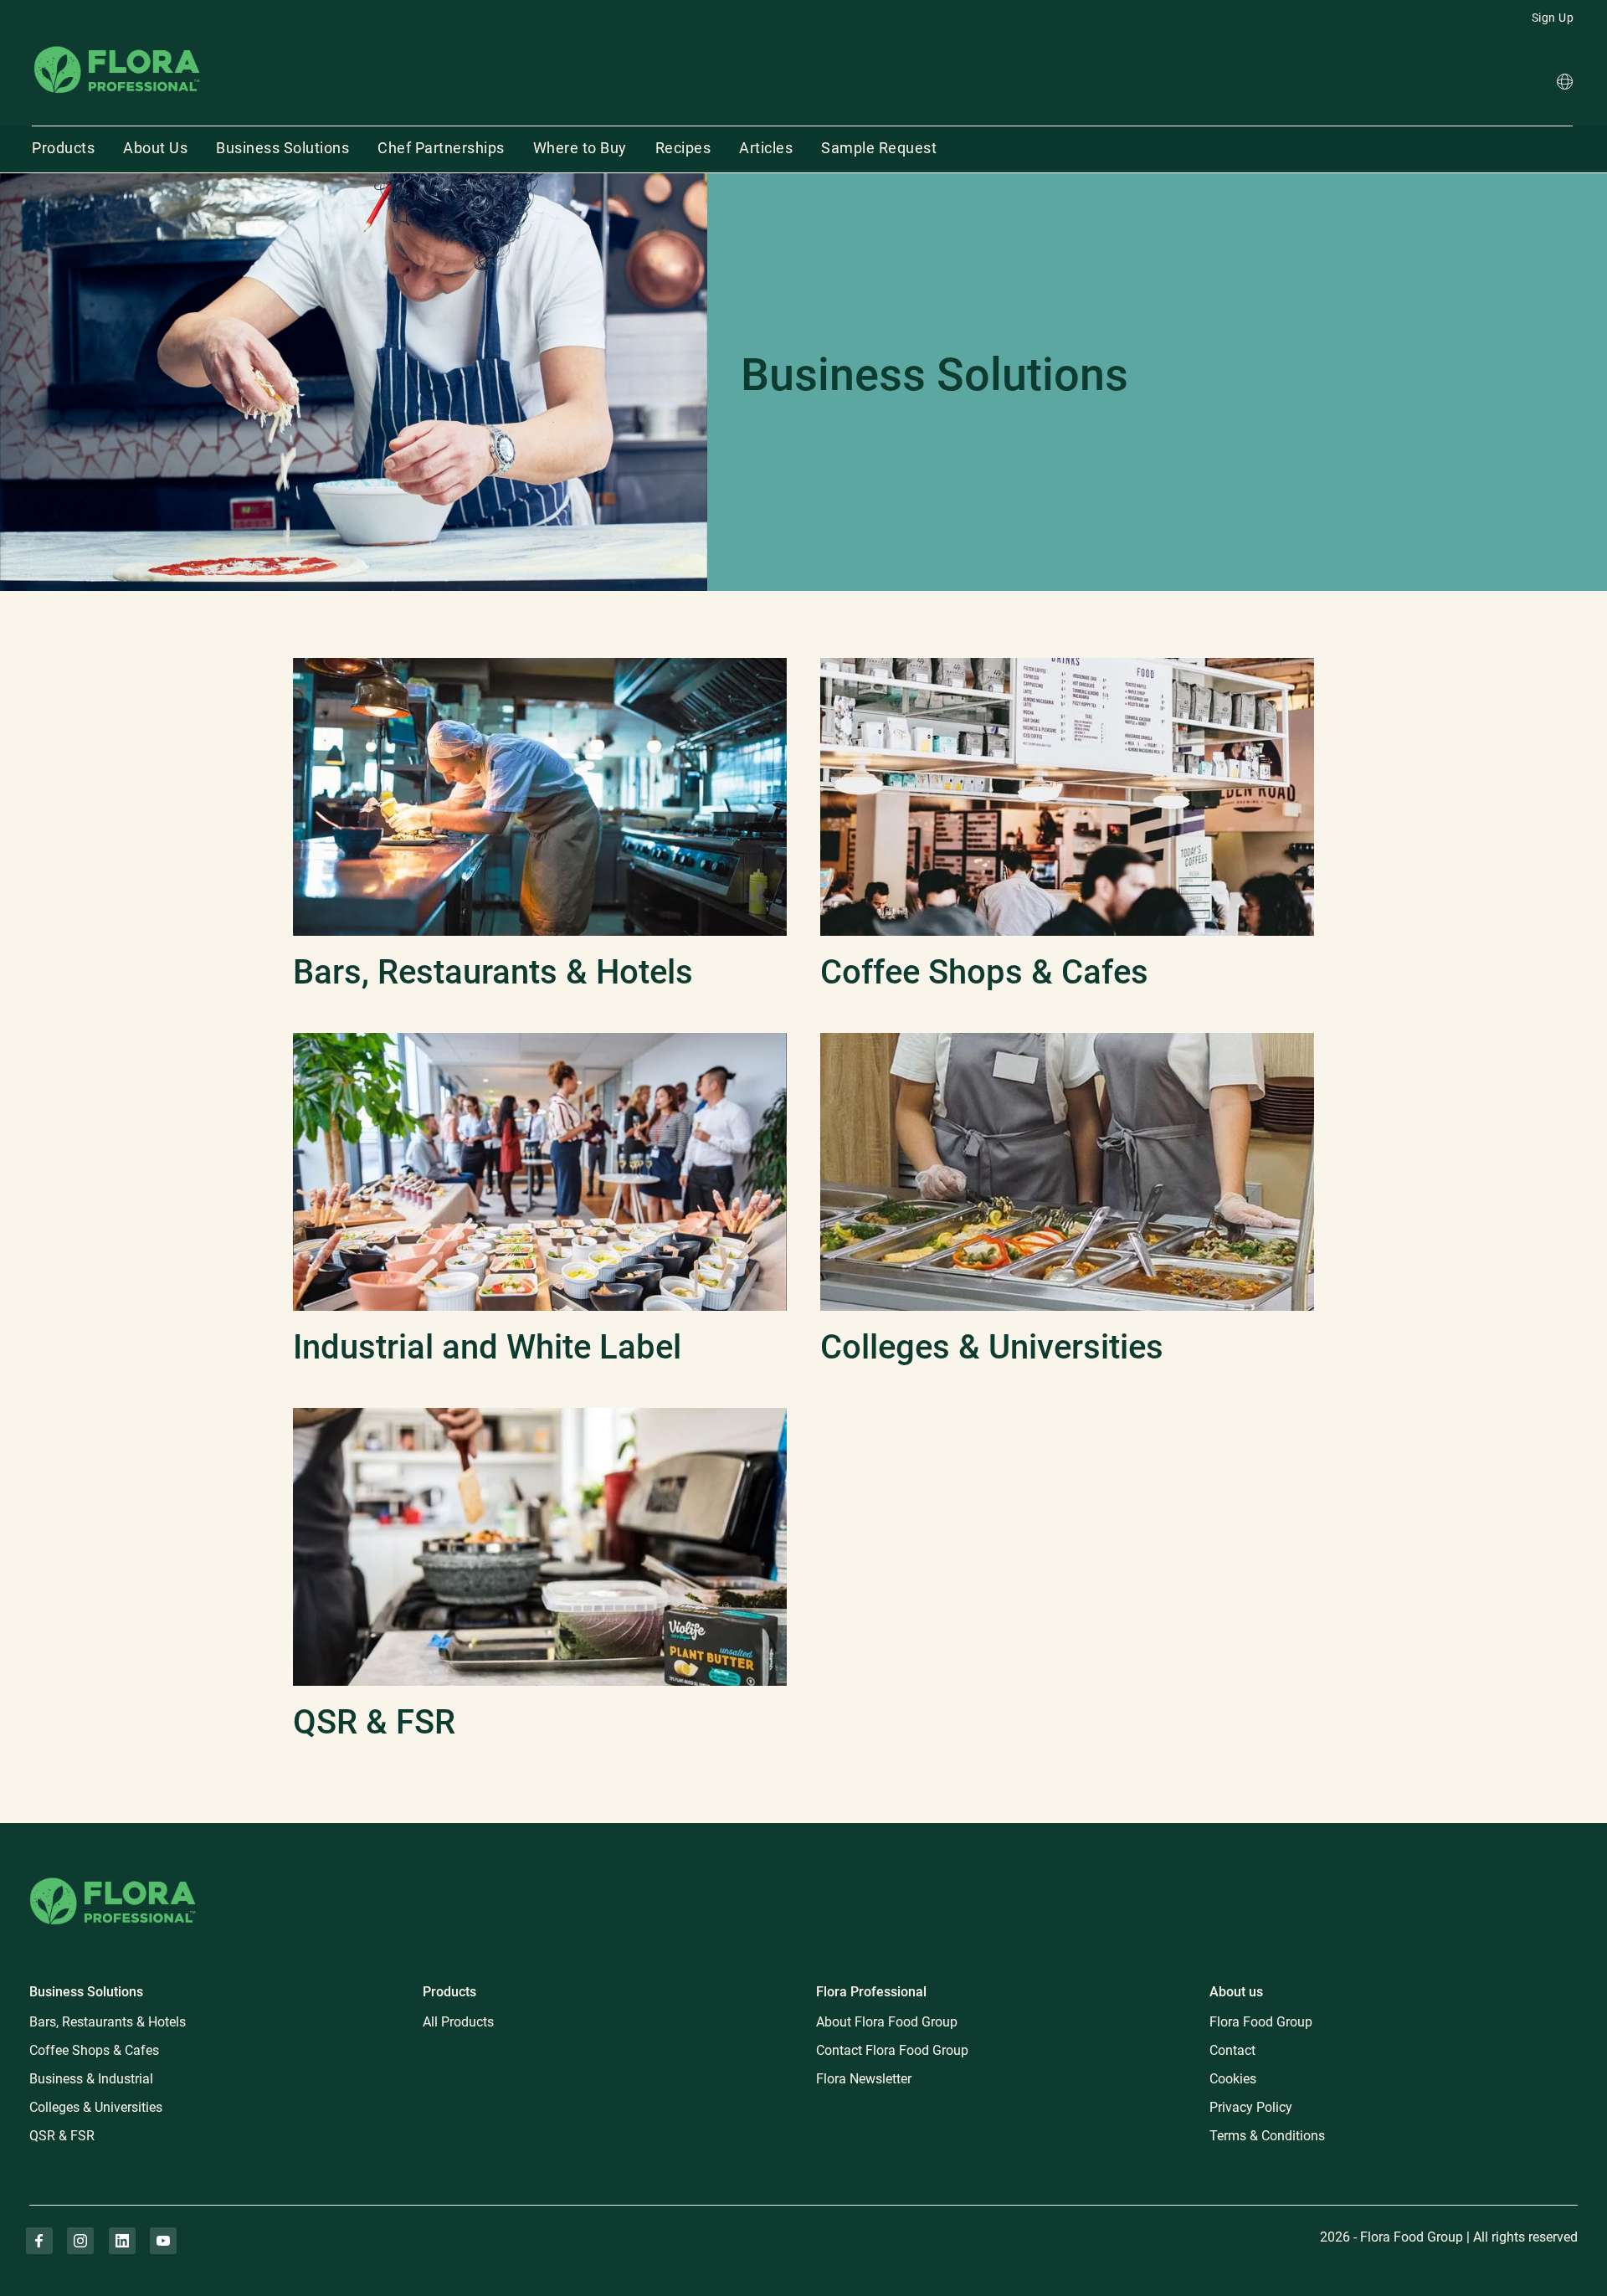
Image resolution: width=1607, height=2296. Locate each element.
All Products (458, 2022)
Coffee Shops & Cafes (94, 2050)
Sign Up (1553, 18)
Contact (1232, 2050)
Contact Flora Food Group (892, 2050)
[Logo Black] (117, 45)
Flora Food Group (1261, 2022)
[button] (1565, 84)
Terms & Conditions (1267, 2136)
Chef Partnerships (441, 148)
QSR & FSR (62, 2136)
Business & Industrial (91, 2079)
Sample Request (879, 148)
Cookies (1233, 2079)
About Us (155, 148)
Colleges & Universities (96, 2107)
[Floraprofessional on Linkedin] (122, 2241)
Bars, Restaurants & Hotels (108, 2022)
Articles (766, 148)
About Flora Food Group (887, 2022)
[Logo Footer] (113, 1875)
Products (63, 148)
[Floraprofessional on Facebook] (39, 2241)
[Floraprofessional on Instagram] (80, 2241)
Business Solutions (282, 148)
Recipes (683, 148)
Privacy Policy (1251, 2107)
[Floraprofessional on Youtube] (163, 2241)
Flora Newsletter (864, 2079)
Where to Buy (580, 148)
